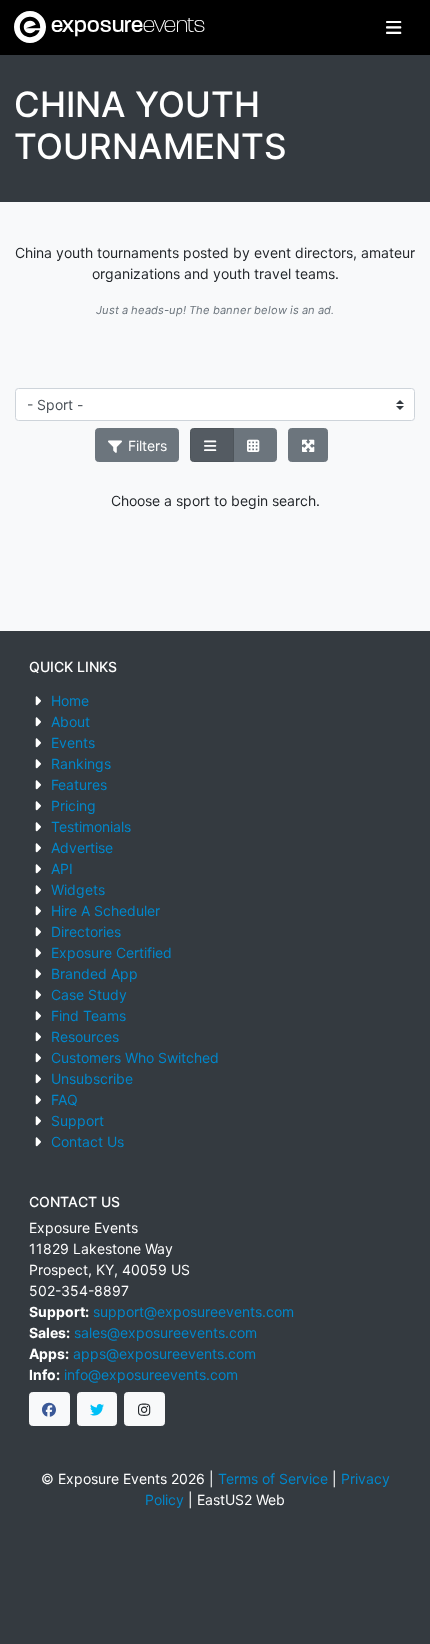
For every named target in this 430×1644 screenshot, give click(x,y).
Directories (86, 931)
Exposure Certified (111, 952)
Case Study (89, 994)
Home (70, 700)
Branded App (94, 973)
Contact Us (87, 1141)
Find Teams (88, 1015)
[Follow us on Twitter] (97, 1409)
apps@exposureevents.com (164, 1353)
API (62, 868)
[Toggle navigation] (393, 27)
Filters (145, 445)
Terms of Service (273, 1478)
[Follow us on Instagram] (144, 1409)
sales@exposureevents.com (165, 1332)
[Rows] (212, 445)
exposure (125, 26)
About (70, 721)
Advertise (82, 847)
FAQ (64, 1099)
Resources (85, 1036)
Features (79, 784)
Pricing (73, 805)
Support (77, 1120)
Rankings (81, 763)
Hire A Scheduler (105, 910)
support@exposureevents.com (193, 1311)
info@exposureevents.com (151, 1374)
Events (73, 742)
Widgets (78, 889)
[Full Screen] (308, 445)
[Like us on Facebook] (49, 1409)
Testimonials (91, 826)
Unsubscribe (92, 1078)
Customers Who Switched (135, 1057)
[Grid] (255, 445)
